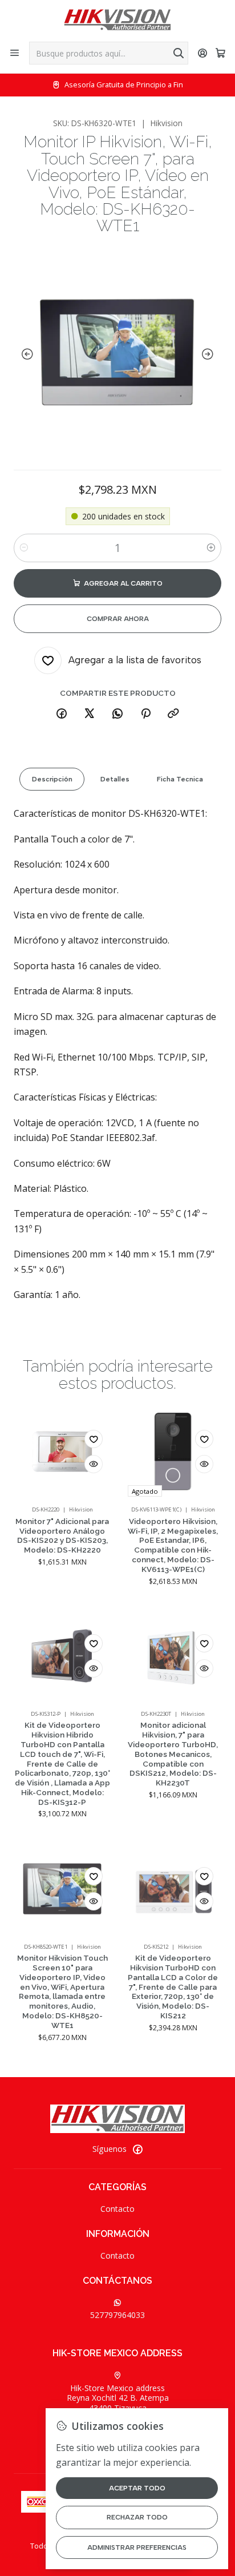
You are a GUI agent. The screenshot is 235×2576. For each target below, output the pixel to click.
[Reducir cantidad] (24, 548)
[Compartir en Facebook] (62, 714)
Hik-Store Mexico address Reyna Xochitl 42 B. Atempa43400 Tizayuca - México (118, 2403)
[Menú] (15, 53)
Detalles (115, 779)
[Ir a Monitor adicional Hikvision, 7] (173, 1656)
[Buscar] (179, 53)
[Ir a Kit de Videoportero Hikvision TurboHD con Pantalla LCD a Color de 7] (173, 1889)
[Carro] (220, 53)
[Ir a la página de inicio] (117, 20)
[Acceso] (203, 53)
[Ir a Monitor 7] (62, 1452)
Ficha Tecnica (180, 779)
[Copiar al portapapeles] (173, 714)
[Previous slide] (25, 354)
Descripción (52, 779)
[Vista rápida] (94, 1464)
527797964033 (117, 2315)
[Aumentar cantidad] (211, 548)
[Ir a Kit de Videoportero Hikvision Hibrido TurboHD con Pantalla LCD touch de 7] (62, 1656)
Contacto (117, 2209)
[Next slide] (210, 354)
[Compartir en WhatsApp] (117, 714)
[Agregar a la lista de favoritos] (94, 1439)
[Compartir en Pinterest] (145, 714)
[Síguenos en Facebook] (137, 2149)
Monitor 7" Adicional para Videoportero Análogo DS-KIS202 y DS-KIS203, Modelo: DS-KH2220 (62, 1535)
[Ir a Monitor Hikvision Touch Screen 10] (62, 1889)
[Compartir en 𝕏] (90, 714)
